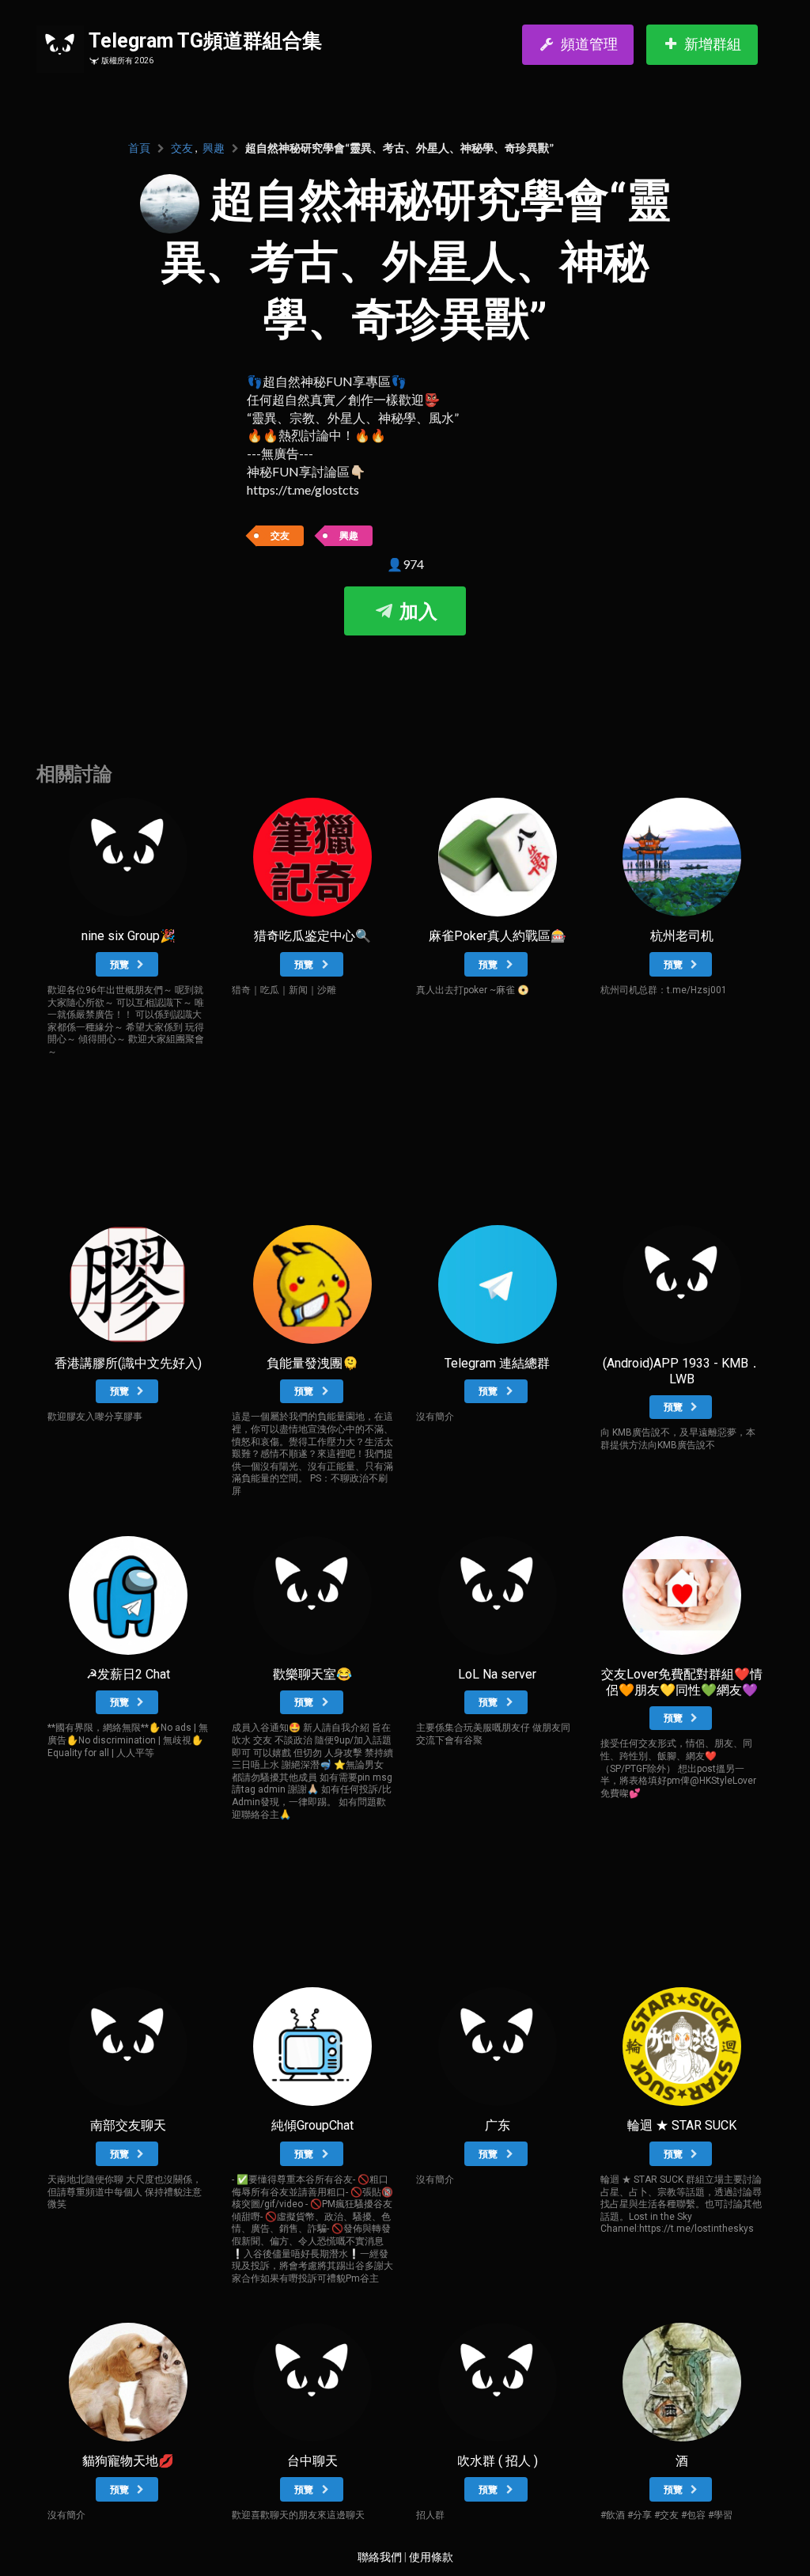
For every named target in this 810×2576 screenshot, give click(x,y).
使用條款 (431, 2557)
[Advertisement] (405, 683)
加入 (416, 612)
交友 (182, 148)
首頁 (139, 148)
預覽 (121, 965)
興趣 (214, 148)
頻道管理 (589, 44)
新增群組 (713, 44)
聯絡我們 (380, 2557)
